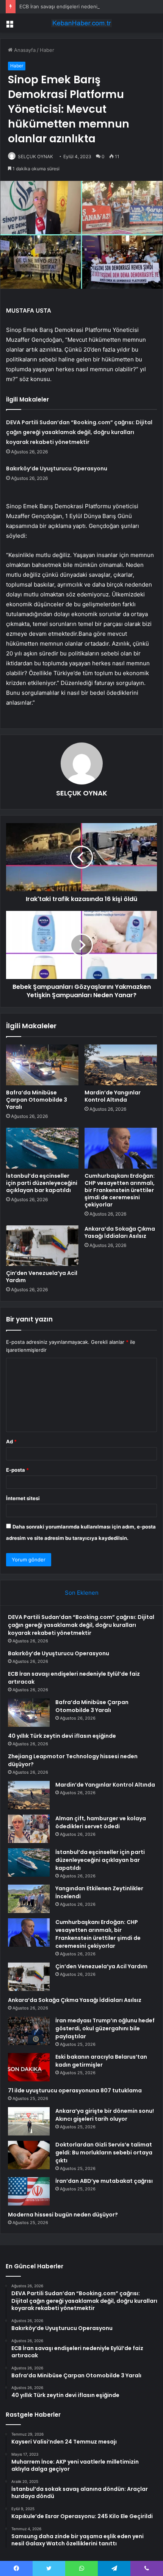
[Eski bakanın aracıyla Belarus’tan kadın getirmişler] (29, 2067)
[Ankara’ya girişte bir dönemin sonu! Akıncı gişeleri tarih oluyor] (29, 2121)
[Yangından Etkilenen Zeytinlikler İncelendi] (29, 1899)
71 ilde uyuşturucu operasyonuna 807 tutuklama (75, 2090)
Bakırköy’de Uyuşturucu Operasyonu (57, 469)
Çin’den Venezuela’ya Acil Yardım (42, 1277)
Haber (47, 50)
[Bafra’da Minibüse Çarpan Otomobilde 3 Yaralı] (42, 1065)
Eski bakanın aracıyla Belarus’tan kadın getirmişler (101, 2061)
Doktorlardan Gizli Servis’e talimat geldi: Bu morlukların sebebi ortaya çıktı (104, 2153)
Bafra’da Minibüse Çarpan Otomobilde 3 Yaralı (37, 1100)
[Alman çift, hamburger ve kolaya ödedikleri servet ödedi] (29, 1829)
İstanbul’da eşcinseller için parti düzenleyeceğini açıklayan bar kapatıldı (42, 1183)
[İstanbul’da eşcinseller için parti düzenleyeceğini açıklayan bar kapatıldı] (42, 1148)
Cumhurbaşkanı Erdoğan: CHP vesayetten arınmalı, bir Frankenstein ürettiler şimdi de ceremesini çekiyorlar (120, 1190)
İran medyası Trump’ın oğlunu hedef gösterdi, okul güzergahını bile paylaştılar (105, 2028)
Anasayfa (24, 50)
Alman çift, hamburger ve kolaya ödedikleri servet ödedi (101, 1822)
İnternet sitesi (23, 1498)
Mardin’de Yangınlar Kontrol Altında (113, 1096)
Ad (11, 1441)
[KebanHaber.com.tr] (81, 23)
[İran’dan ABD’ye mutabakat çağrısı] (29, 2191)
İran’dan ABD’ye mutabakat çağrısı (104, 2181)
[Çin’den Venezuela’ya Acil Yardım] (42, 1246)
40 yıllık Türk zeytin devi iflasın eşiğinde (62, 1736)
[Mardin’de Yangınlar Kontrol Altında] (121, 1065)
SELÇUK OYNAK (35, 156)
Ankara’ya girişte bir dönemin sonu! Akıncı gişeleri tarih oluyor (105, 2115)
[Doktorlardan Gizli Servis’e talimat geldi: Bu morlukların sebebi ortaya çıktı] (29, 2155)
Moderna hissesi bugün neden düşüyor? (63, 2215)
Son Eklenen (82, 1593)
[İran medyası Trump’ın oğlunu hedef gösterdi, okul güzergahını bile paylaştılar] (29, 2031)
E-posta (17, 1470)
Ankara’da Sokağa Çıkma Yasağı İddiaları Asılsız (120, 1232)
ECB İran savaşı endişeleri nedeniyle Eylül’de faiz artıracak (87, 6)
